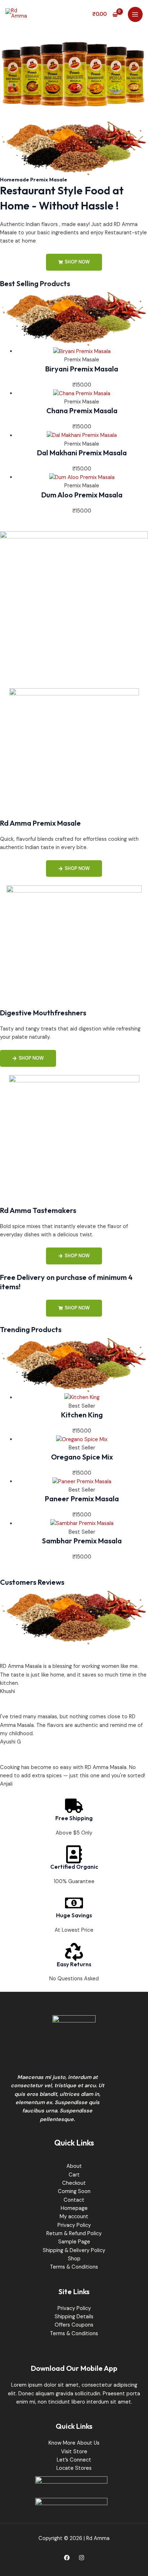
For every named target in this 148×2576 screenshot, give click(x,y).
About (74, 2166)
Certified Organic (74, 1867)
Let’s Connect (74, 2460)
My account (74, 2217)
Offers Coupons (74, 2325)
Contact (74, 2200)
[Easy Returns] (74, 1952)
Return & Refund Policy (74, 2234)
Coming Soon (74, 2191)
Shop (74, 2259)
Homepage (74, 2208)
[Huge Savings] (74, 1903)
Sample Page (74, 2242)
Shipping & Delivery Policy (74, 2250)
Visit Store (74, 2452)
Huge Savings (74, 1915)
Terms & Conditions (74, 2267)
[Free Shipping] (74, 1806)
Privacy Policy (74, 2225)
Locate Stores (74, 2468)
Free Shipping (74, 1818)
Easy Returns (74, 1964)
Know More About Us (74, 2443)
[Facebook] (67, 2558)
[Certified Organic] (74, 1854)
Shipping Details (74, 2317)
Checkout (74, 2183)
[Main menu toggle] (135, 14)
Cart (74, 2175)
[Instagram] (82, 2558)
